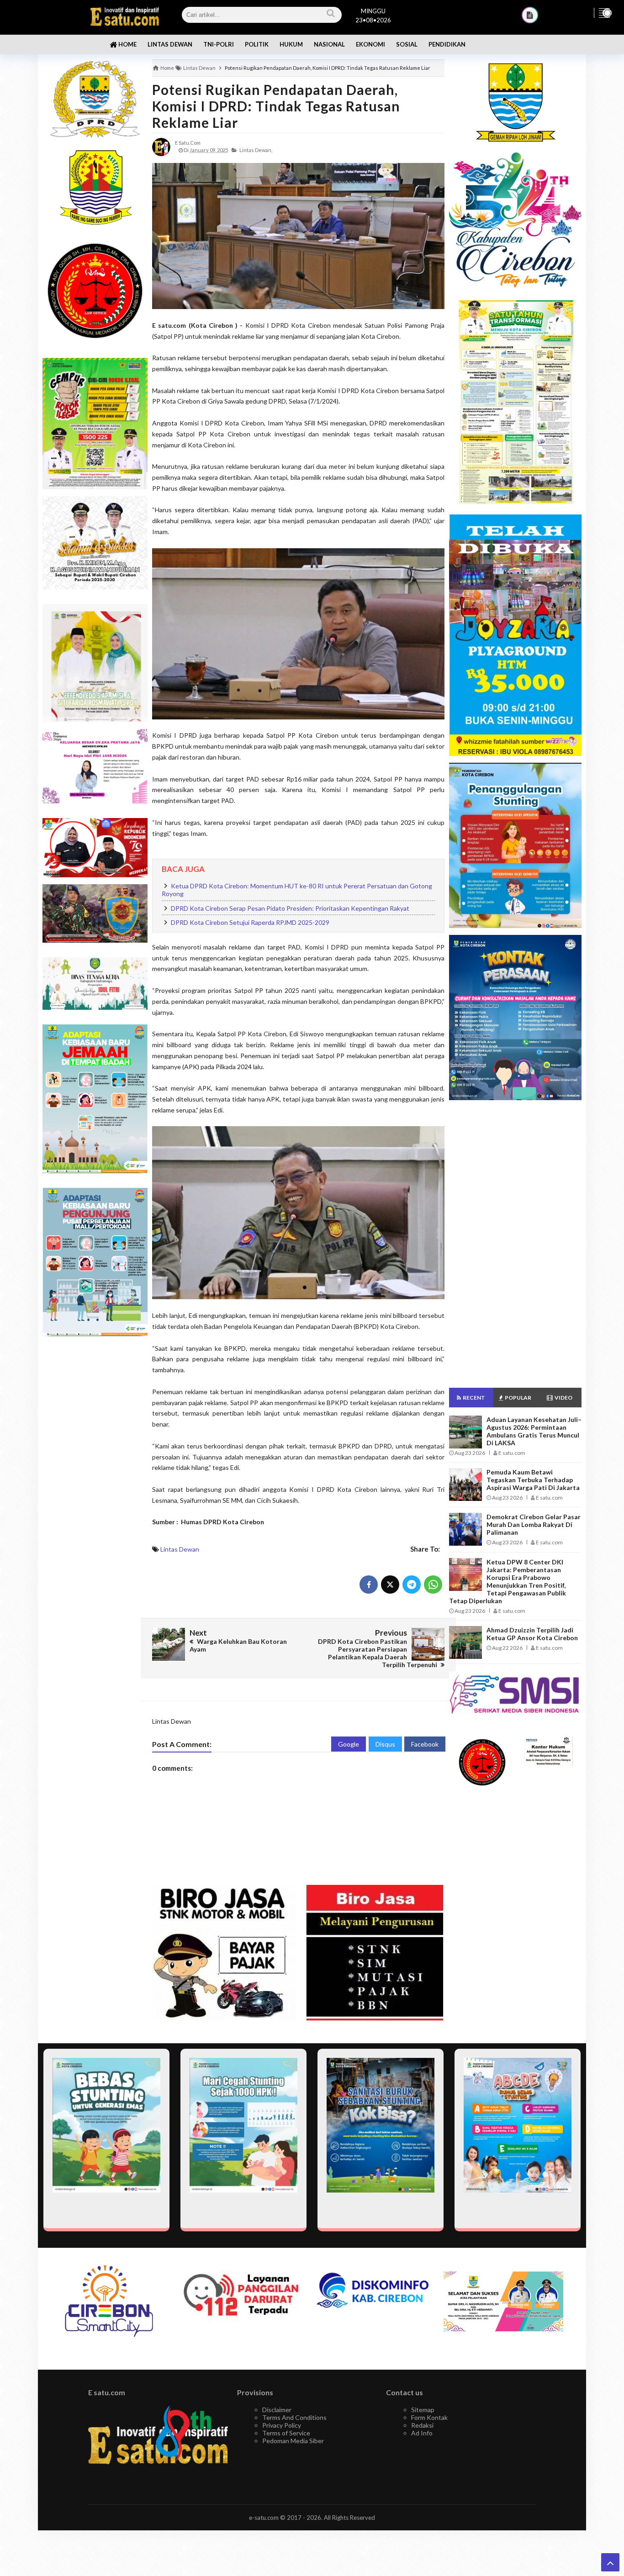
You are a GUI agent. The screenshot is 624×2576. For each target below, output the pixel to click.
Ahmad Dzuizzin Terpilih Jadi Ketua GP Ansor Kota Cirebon (532, 1634)
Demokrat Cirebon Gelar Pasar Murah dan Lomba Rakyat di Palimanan (534, 1524)
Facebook (425, 1744)
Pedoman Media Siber (293, 2441)
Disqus (385, 1744)
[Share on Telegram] (412, 1584)
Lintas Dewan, (256, 150)
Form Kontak (429, 2417)
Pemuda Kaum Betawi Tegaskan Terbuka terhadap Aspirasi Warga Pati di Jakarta (533, 1480)
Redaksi (422, 2425)
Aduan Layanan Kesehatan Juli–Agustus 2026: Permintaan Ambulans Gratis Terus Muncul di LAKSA (534, 1431)
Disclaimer (277, 2410)
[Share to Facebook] (369, 1584)
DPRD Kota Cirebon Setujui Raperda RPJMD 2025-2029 (250, 922)
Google (349, 1744)
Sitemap (423, 2410)
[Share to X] (390, 1584)
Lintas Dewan (180, 1549)
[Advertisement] (95, 1488)
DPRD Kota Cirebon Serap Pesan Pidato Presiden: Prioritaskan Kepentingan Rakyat (290, 908)
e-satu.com (264, 2518)
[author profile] (161, 146)
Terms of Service (286, 2433)
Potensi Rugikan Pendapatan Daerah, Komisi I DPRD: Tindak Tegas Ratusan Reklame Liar (276, 106)
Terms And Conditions (294, 2417)
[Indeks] (530, 15)
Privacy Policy (282, 2425)
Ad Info (422, 2433)
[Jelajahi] (604, 13)
